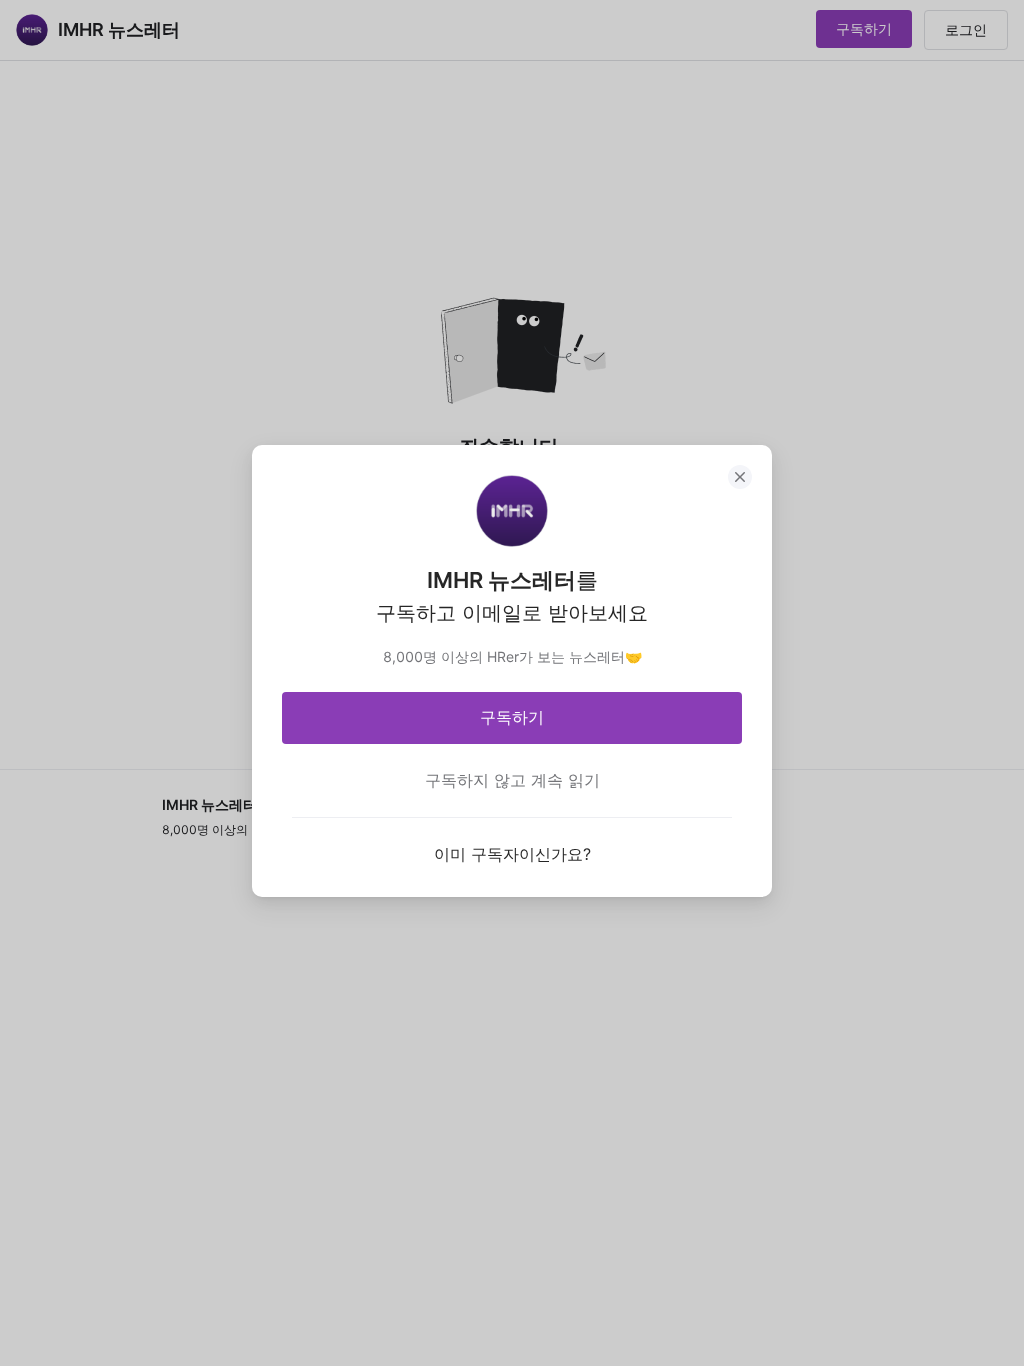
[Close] (740, 477)
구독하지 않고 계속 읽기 (512, 780)
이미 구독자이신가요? (512, 854)
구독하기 (512, 717)
